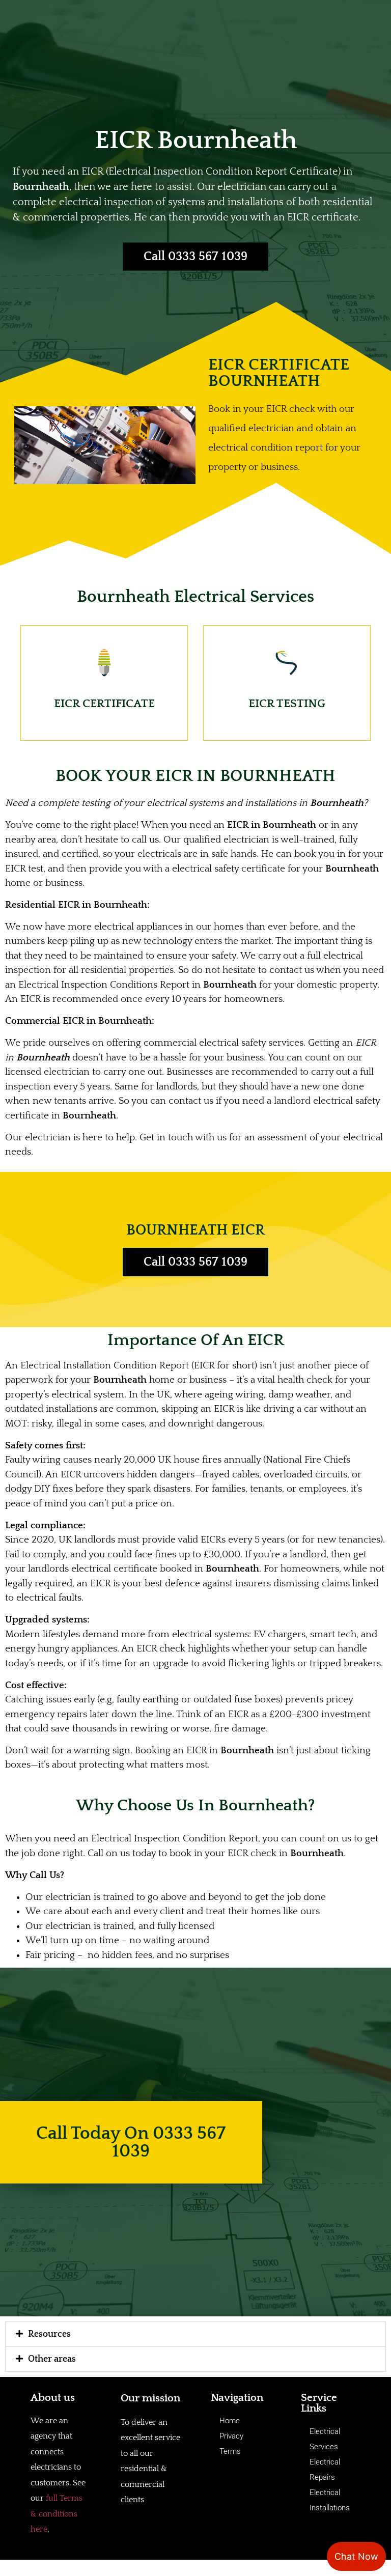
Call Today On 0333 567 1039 (131, 2142)
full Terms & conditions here (57, 2514)
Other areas (52, 2359)
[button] (195, 2334)
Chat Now (356, 2556)
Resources (49, 2334)
